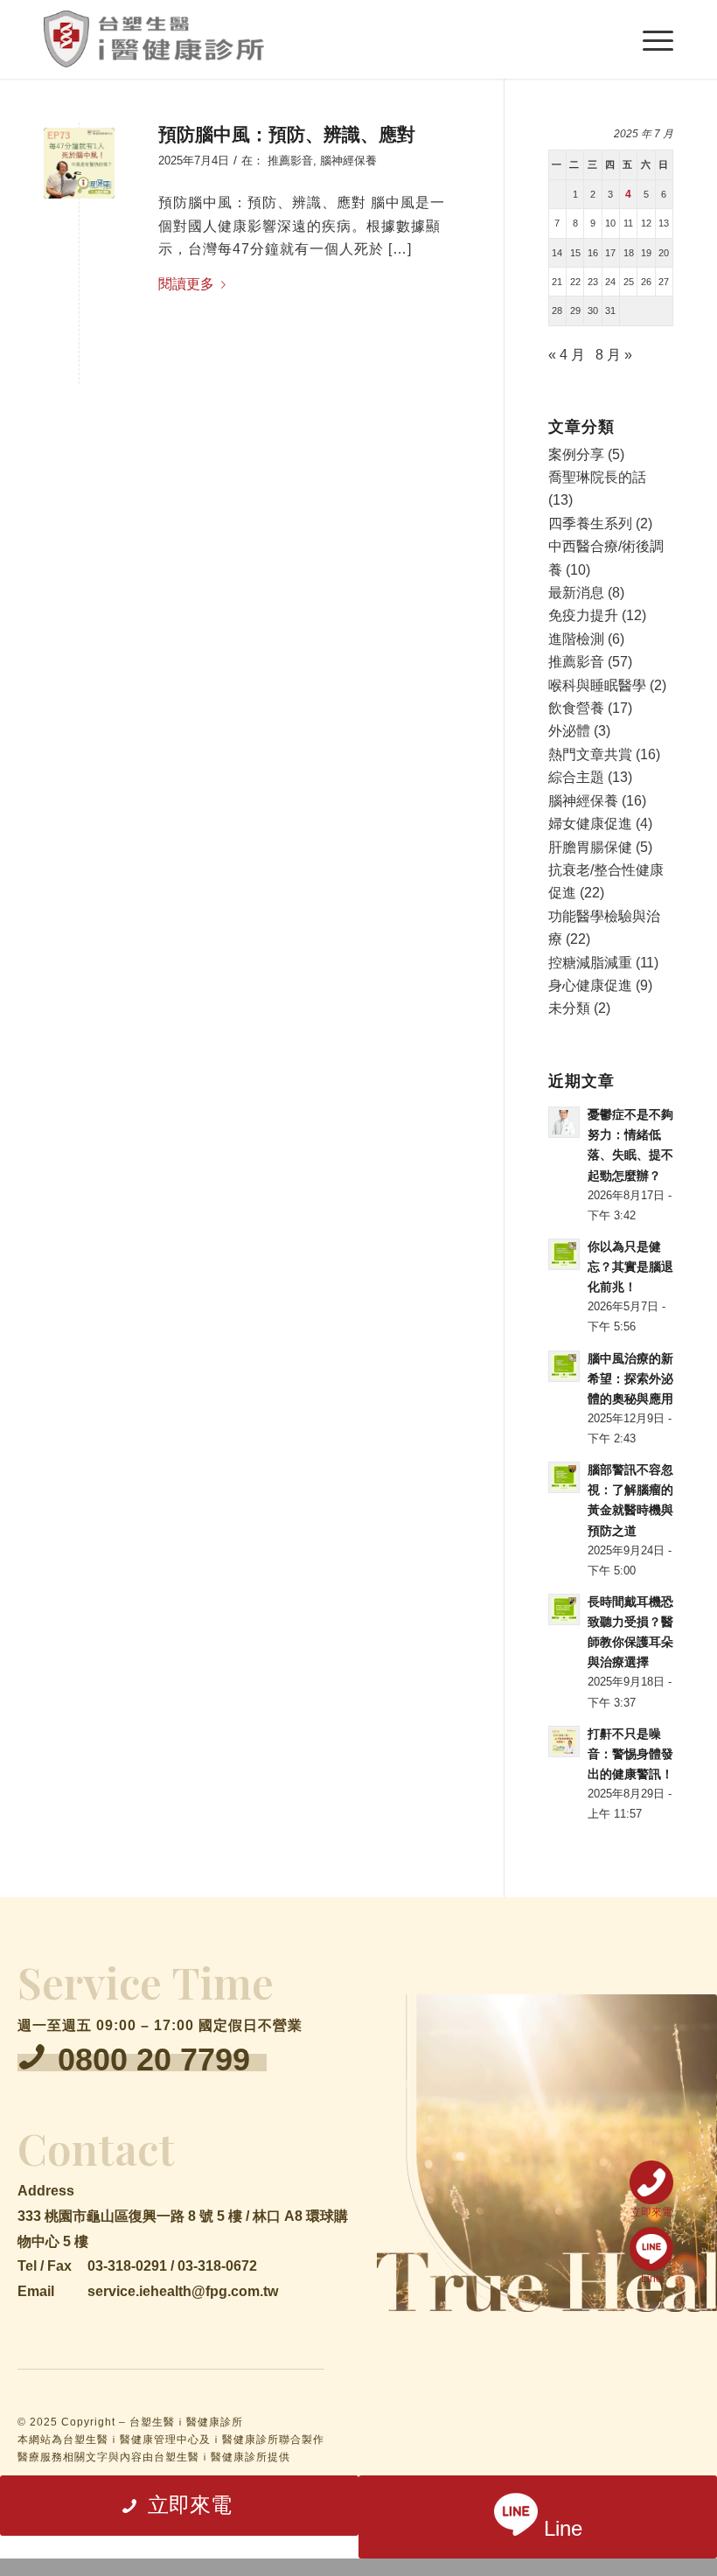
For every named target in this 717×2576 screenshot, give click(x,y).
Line (651, 2278)
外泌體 (569, 731)
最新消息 (576, 593)
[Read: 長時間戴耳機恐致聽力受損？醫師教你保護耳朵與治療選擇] (564, 1609)
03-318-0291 (127, 2266)
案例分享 (576, 454)
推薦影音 (290, 161)
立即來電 (651, 2212)
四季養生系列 (590, 524)
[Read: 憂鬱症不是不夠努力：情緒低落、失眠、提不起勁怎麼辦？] (564, 1122)
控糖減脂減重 (590, 963)
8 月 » (614, 355)
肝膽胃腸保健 (590, 847)
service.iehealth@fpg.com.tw (183, 2291)
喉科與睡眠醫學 (597, 685)
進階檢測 (576, 639)
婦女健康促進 (590, 824)
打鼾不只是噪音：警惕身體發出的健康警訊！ (630, 1754)
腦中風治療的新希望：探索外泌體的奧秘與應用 (630, 1379)
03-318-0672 (217, 2266)
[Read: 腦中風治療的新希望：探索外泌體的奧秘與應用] (564, 1366)
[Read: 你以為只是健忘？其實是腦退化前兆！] (564, 1254)
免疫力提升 (583, 615)
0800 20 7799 (154, 2059)
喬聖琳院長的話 (597, 477)
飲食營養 (576, 708)
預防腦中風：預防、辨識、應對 (287, 134)
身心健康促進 (590, 985)
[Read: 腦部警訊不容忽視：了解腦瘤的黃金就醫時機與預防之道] (564, 1477)
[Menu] (649, 39)
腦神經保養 (348, 161)
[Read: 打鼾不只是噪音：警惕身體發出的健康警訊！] (564, 1742)
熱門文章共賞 (590, 754)
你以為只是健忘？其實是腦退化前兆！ (630, 1267)
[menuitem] (649, 39)
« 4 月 (567, 355)
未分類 (569, 1008)
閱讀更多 (186, 284)
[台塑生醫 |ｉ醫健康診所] (154, 39)
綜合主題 (576, 777)
